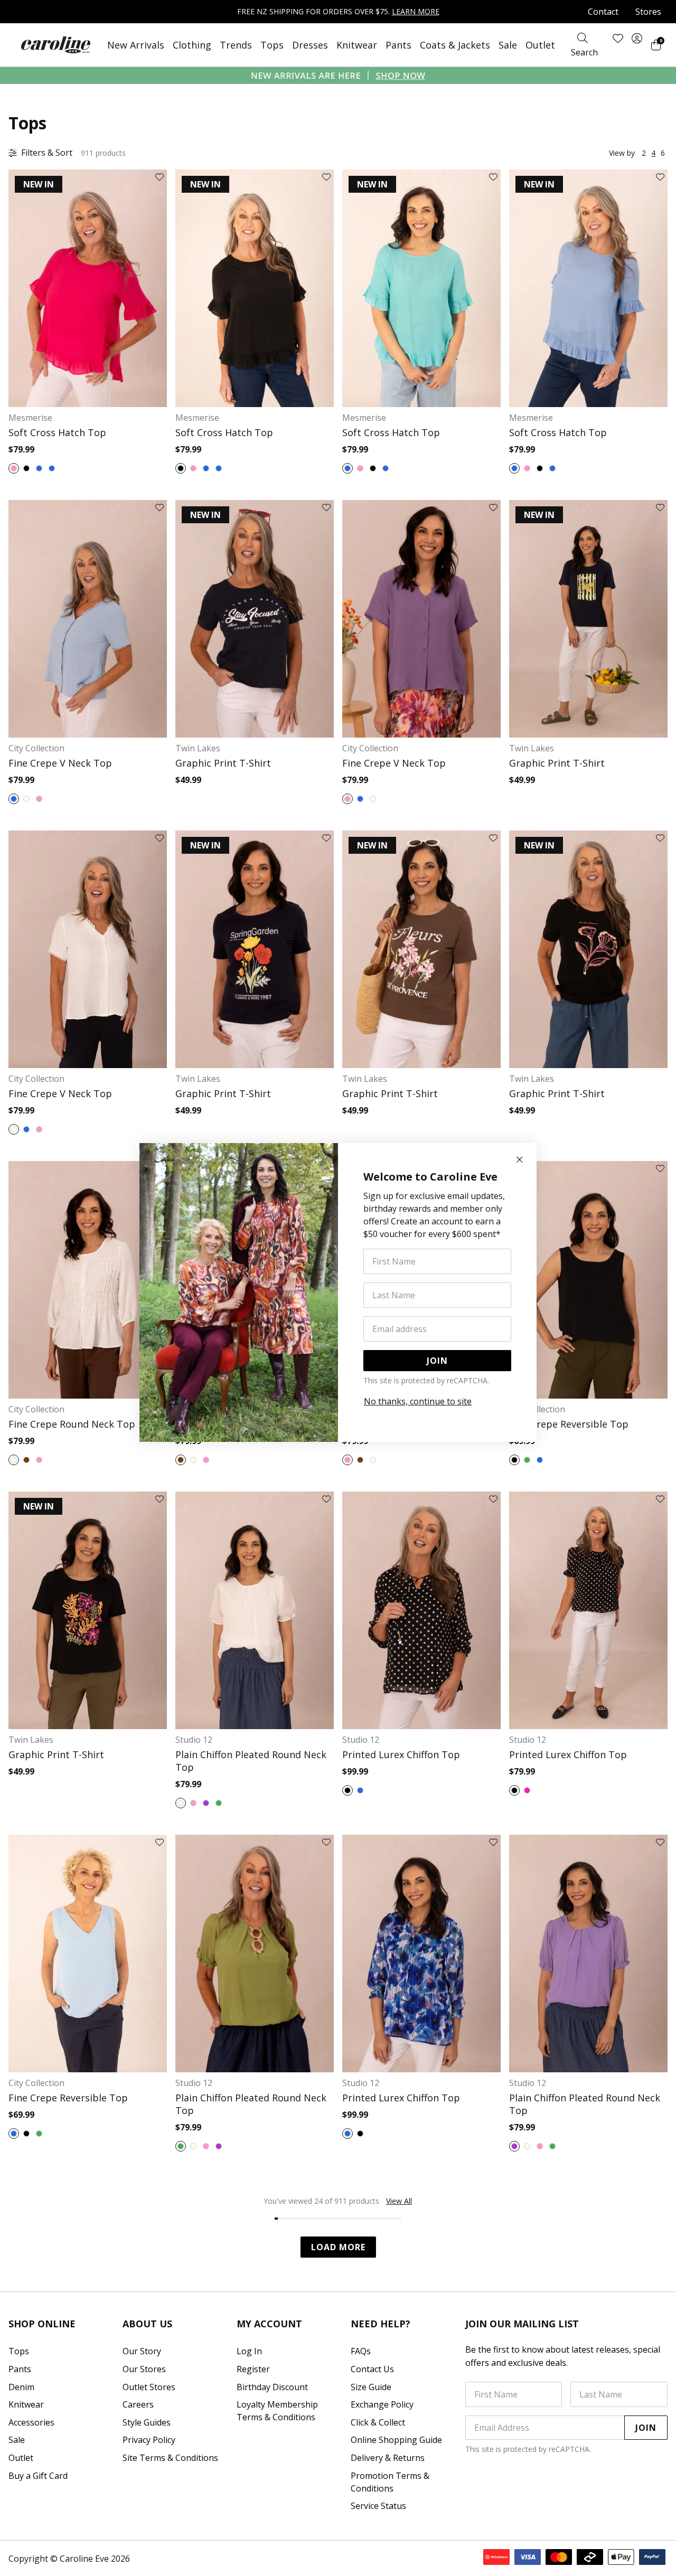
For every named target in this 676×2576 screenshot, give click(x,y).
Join (437, 1361)
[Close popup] (520, 1160)
